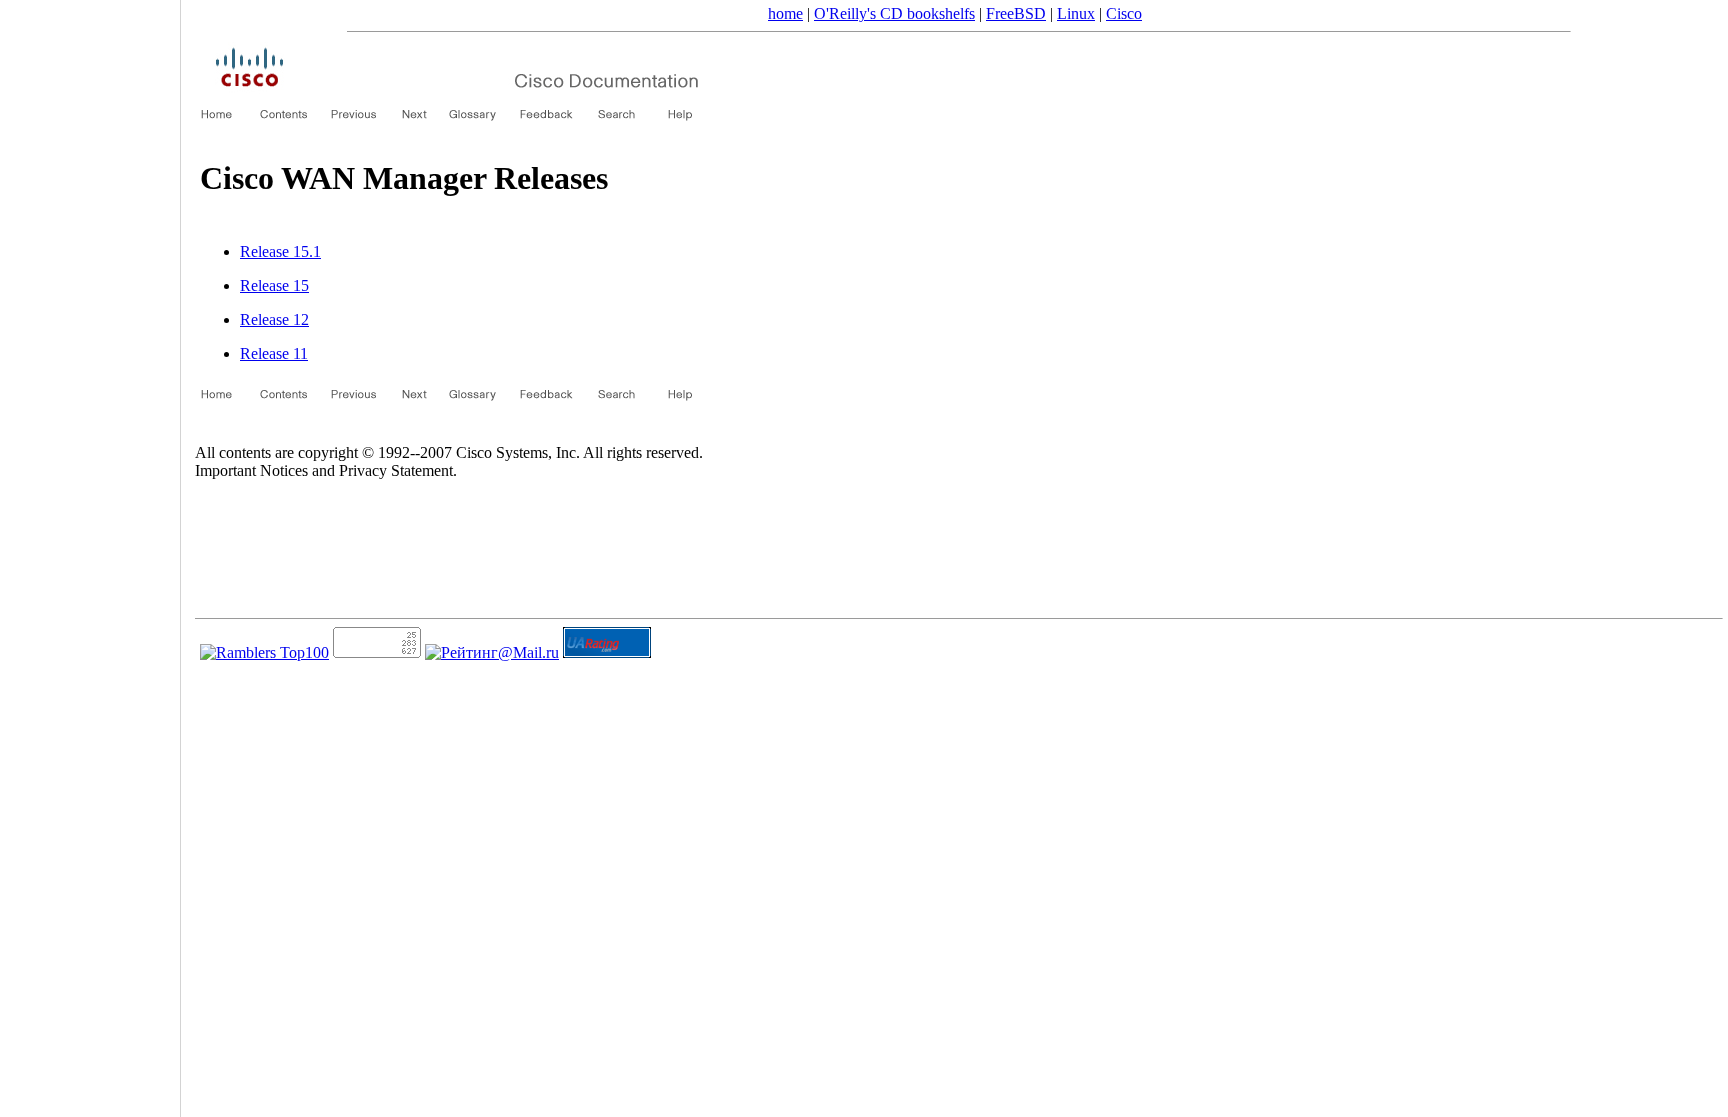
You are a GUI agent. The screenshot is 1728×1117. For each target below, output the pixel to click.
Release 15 (274, 285)
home (785, 13)
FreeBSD (1016, 13)
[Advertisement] (90, 552)
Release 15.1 (280, 251)
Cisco (1124, 13)
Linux (1076, 13)
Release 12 (274, 319)
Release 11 (274, 353)
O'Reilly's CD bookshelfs (894, 13)
